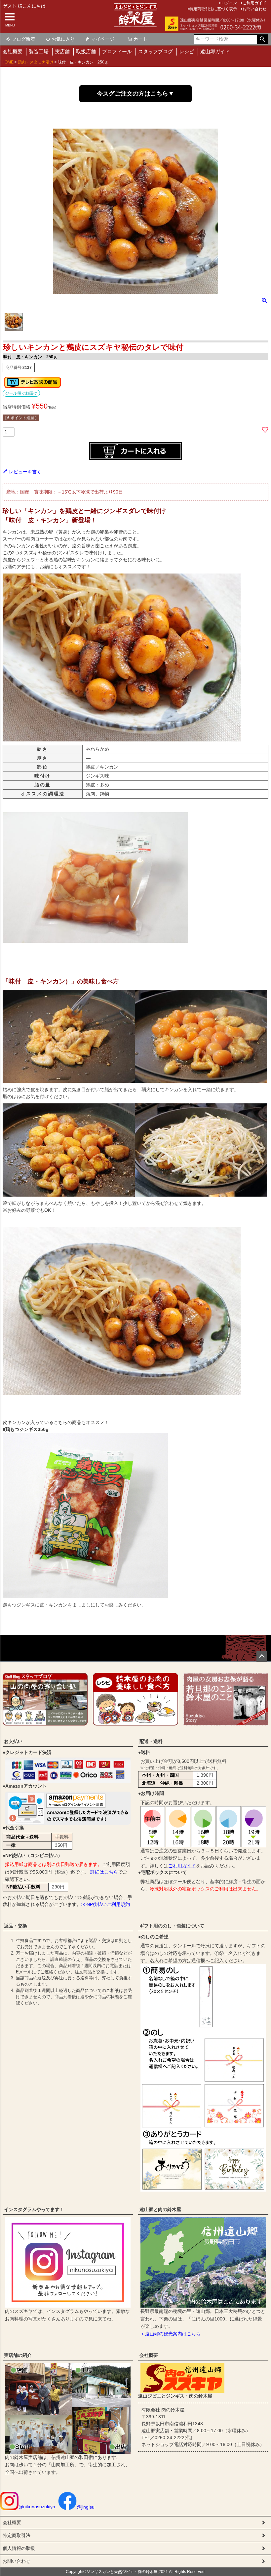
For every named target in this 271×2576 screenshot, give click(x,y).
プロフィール (117, 51)
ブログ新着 (23, 39)
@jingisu (86, 2507)
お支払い (13, 1741)
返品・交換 (16, 1926)
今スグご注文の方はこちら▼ (135, 94)
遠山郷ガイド (215, 51)
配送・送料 (151, 1741)
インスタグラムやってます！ (34, 2209)
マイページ (103, 39)
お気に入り (63, 39)
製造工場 (39, 51)
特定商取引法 (17, 2535)
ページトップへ (262, 1656)
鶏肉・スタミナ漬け (36, 62)
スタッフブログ (155, 51)
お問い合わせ (254, 9)
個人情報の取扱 (19, 2548)
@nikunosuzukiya (37, 2507)
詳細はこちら (104, 1872)
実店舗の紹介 (18, 2355)
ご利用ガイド (182, 1866)
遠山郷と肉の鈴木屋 (160, 2209)
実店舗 (62, 51)
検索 (262, 39)
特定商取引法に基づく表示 (213, 9)
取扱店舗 (86, 51)
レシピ (187, 51)
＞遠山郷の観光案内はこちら (171, 2334)
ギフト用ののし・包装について (172, 1926)
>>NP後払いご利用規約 (106, 1904)
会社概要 (13, 51)
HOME (8, 62)
